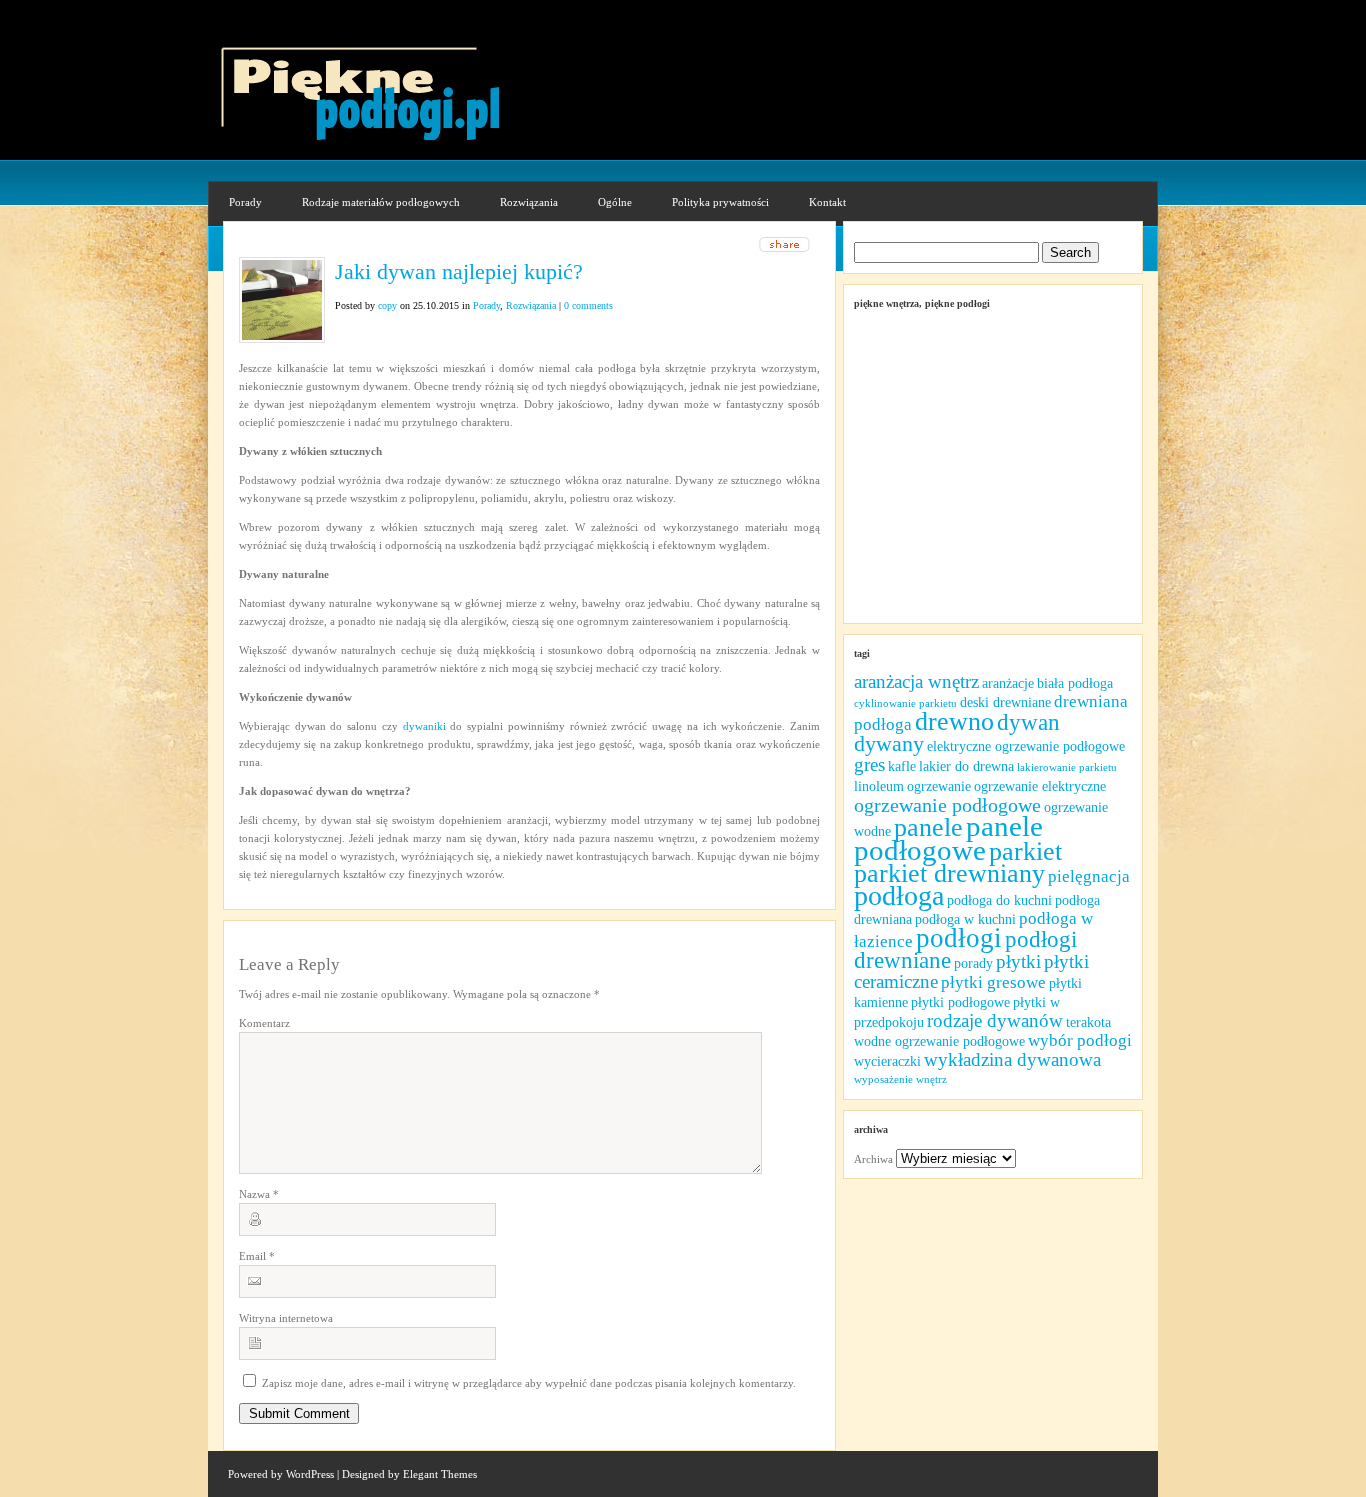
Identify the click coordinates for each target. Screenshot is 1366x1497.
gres (869, 764)
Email (257, 1256)
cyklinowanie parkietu (905, 703)
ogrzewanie (939, 786)
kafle (902, 766)
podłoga (899, 895)
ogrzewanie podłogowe (947, 805)
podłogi (959, 938)
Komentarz (264, 1023)
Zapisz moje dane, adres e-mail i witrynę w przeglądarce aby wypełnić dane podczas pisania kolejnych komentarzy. (529, 1383)
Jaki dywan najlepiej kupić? (459, 271)
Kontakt (827, 202)
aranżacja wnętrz (916, 681)
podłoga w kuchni (965, 919)
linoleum (879, 786)
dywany (889, 744)
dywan (1028, 722)
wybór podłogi (1080, 1040)
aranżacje (1008, 683)
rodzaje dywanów (995, 1020)
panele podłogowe (948, 838)
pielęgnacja (1089, 876)
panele (928, 827)
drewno (954, 721)
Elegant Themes (440, 1474)
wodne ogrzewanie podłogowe (939, 1041)
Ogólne (615, 202)
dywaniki (424, 726)
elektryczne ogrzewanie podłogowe (1026, 746)
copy (387, 305)
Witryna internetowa (286, 1318)
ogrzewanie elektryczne (1040, 786)
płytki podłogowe (960, 1002)
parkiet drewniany (949, 873)
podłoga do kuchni (999, 900)
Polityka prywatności (720, 202)
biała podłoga (1075, 683)
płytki (1018, 961)
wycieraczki (887, 1061)
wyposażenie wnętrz (900, 1079)
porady (973, 963)
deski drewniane (1005, 702)
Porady (245, 202)
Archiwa (873, 1159)
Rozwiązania (529, 202)
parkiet (1025, 851)
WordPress (310, 1474)
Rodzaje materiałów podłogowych (381, 202)
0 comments (588, 305)
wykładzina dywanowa (1012, 1059)
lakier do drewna (966, 766)
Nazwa (259, 1194)
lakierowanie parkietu (1067, 767)
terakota (1088, 1022)
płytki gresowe (993, 982)
